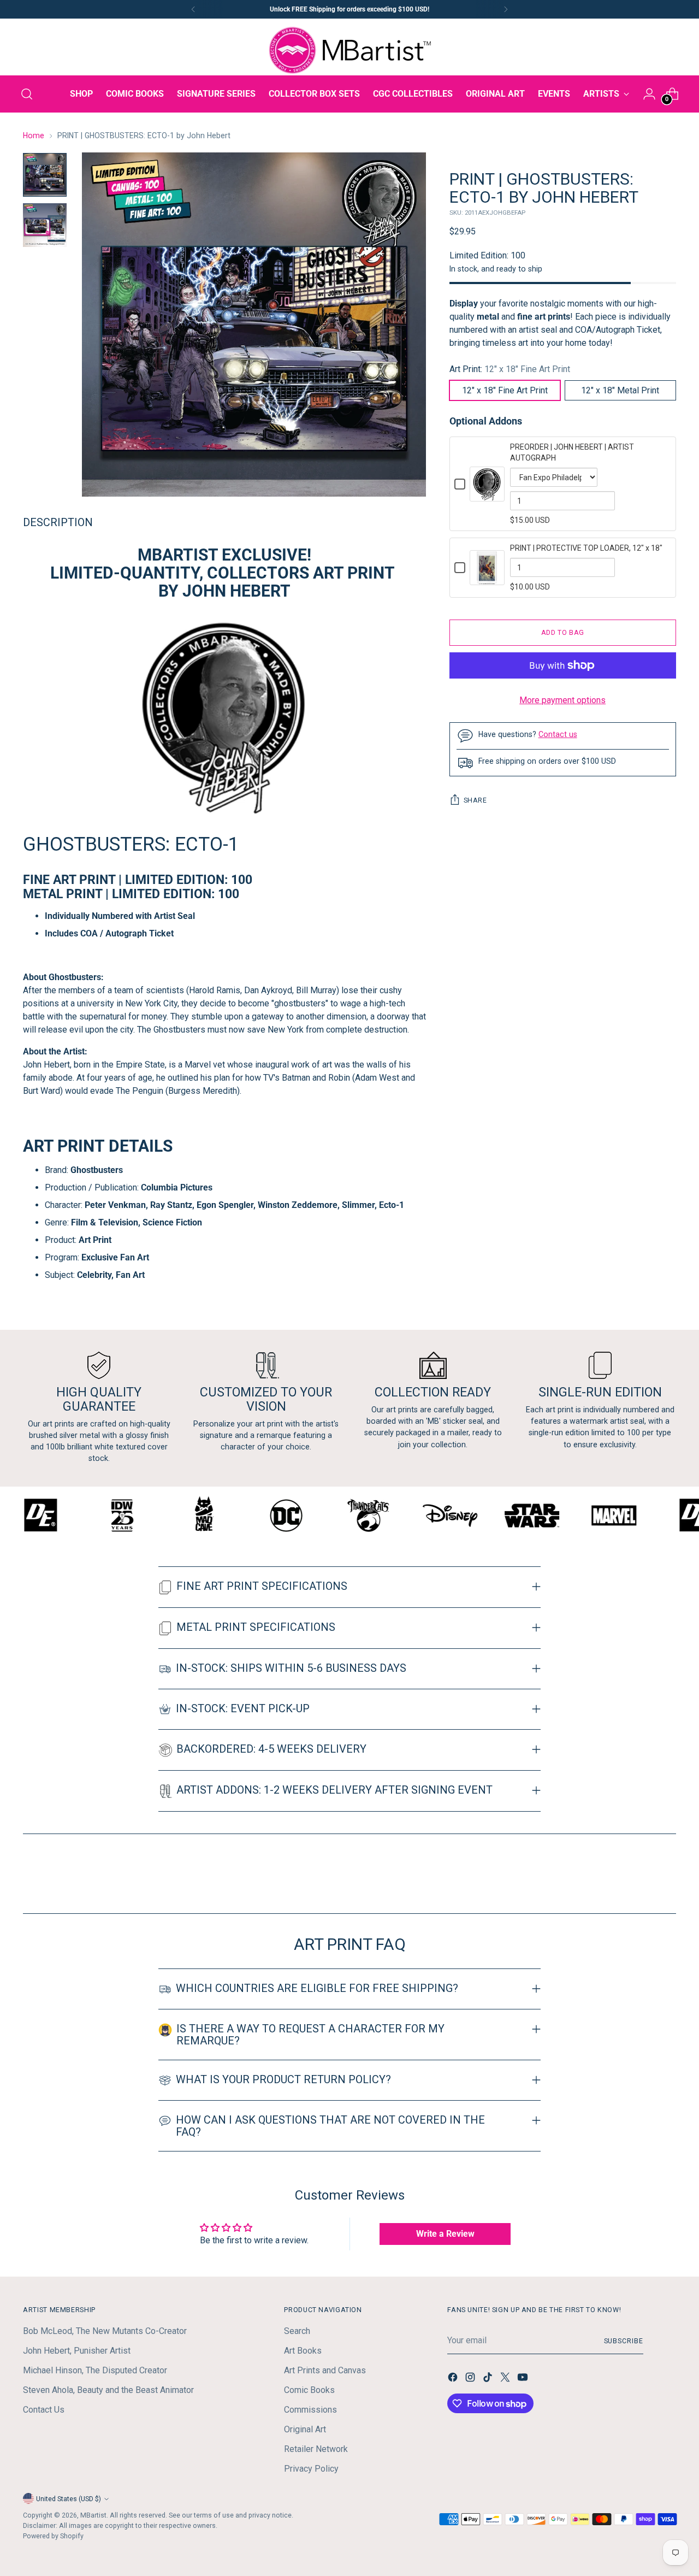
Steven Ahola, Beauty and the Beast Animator (108, 2390)
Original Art (305, 2429)
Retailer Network (316, 2449)
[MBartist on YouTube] (524, 2379)
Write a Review (445, 2234)
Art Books (303, 2351)
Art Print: (510, 369)
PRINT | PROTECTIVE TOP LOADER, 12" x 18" (586, 548)
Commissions (310, 2410)
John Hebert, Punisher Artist (77, 2351)
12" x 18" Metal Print (620, 390)
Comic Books (309, 2390)
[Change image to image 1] (45, 175)
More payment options (562, 700)
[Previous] (193, 9)
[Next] (506, 9)
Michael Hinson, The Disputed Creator (95, 2370)
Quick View (487, 495)
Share (475, 800)
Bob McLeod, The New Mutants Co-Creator (105, 2331)
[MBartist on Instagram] (471, 2379)
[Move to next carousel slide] (667, 1876)
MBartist (93, 2515)
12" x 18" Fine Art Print (505, 390)
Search (297, 2331)
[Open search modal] (27, 94)
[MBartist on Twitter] (506, 2379)
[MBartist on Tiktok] (489, 2379)
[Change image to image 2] (45, 225)
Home (34, 135)
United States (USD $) (69, 2499)
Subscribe (624, 2341)
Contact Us (44, 2410)
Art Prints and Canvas (325, 2370)
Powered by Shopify (53, 2536)
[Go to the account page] (649, 94)
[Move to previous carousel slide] (642, 1876)
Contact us (558, 734)
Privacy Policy (311, 2469)
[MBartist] (349, 50)
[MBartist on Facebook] (454, 2379)
